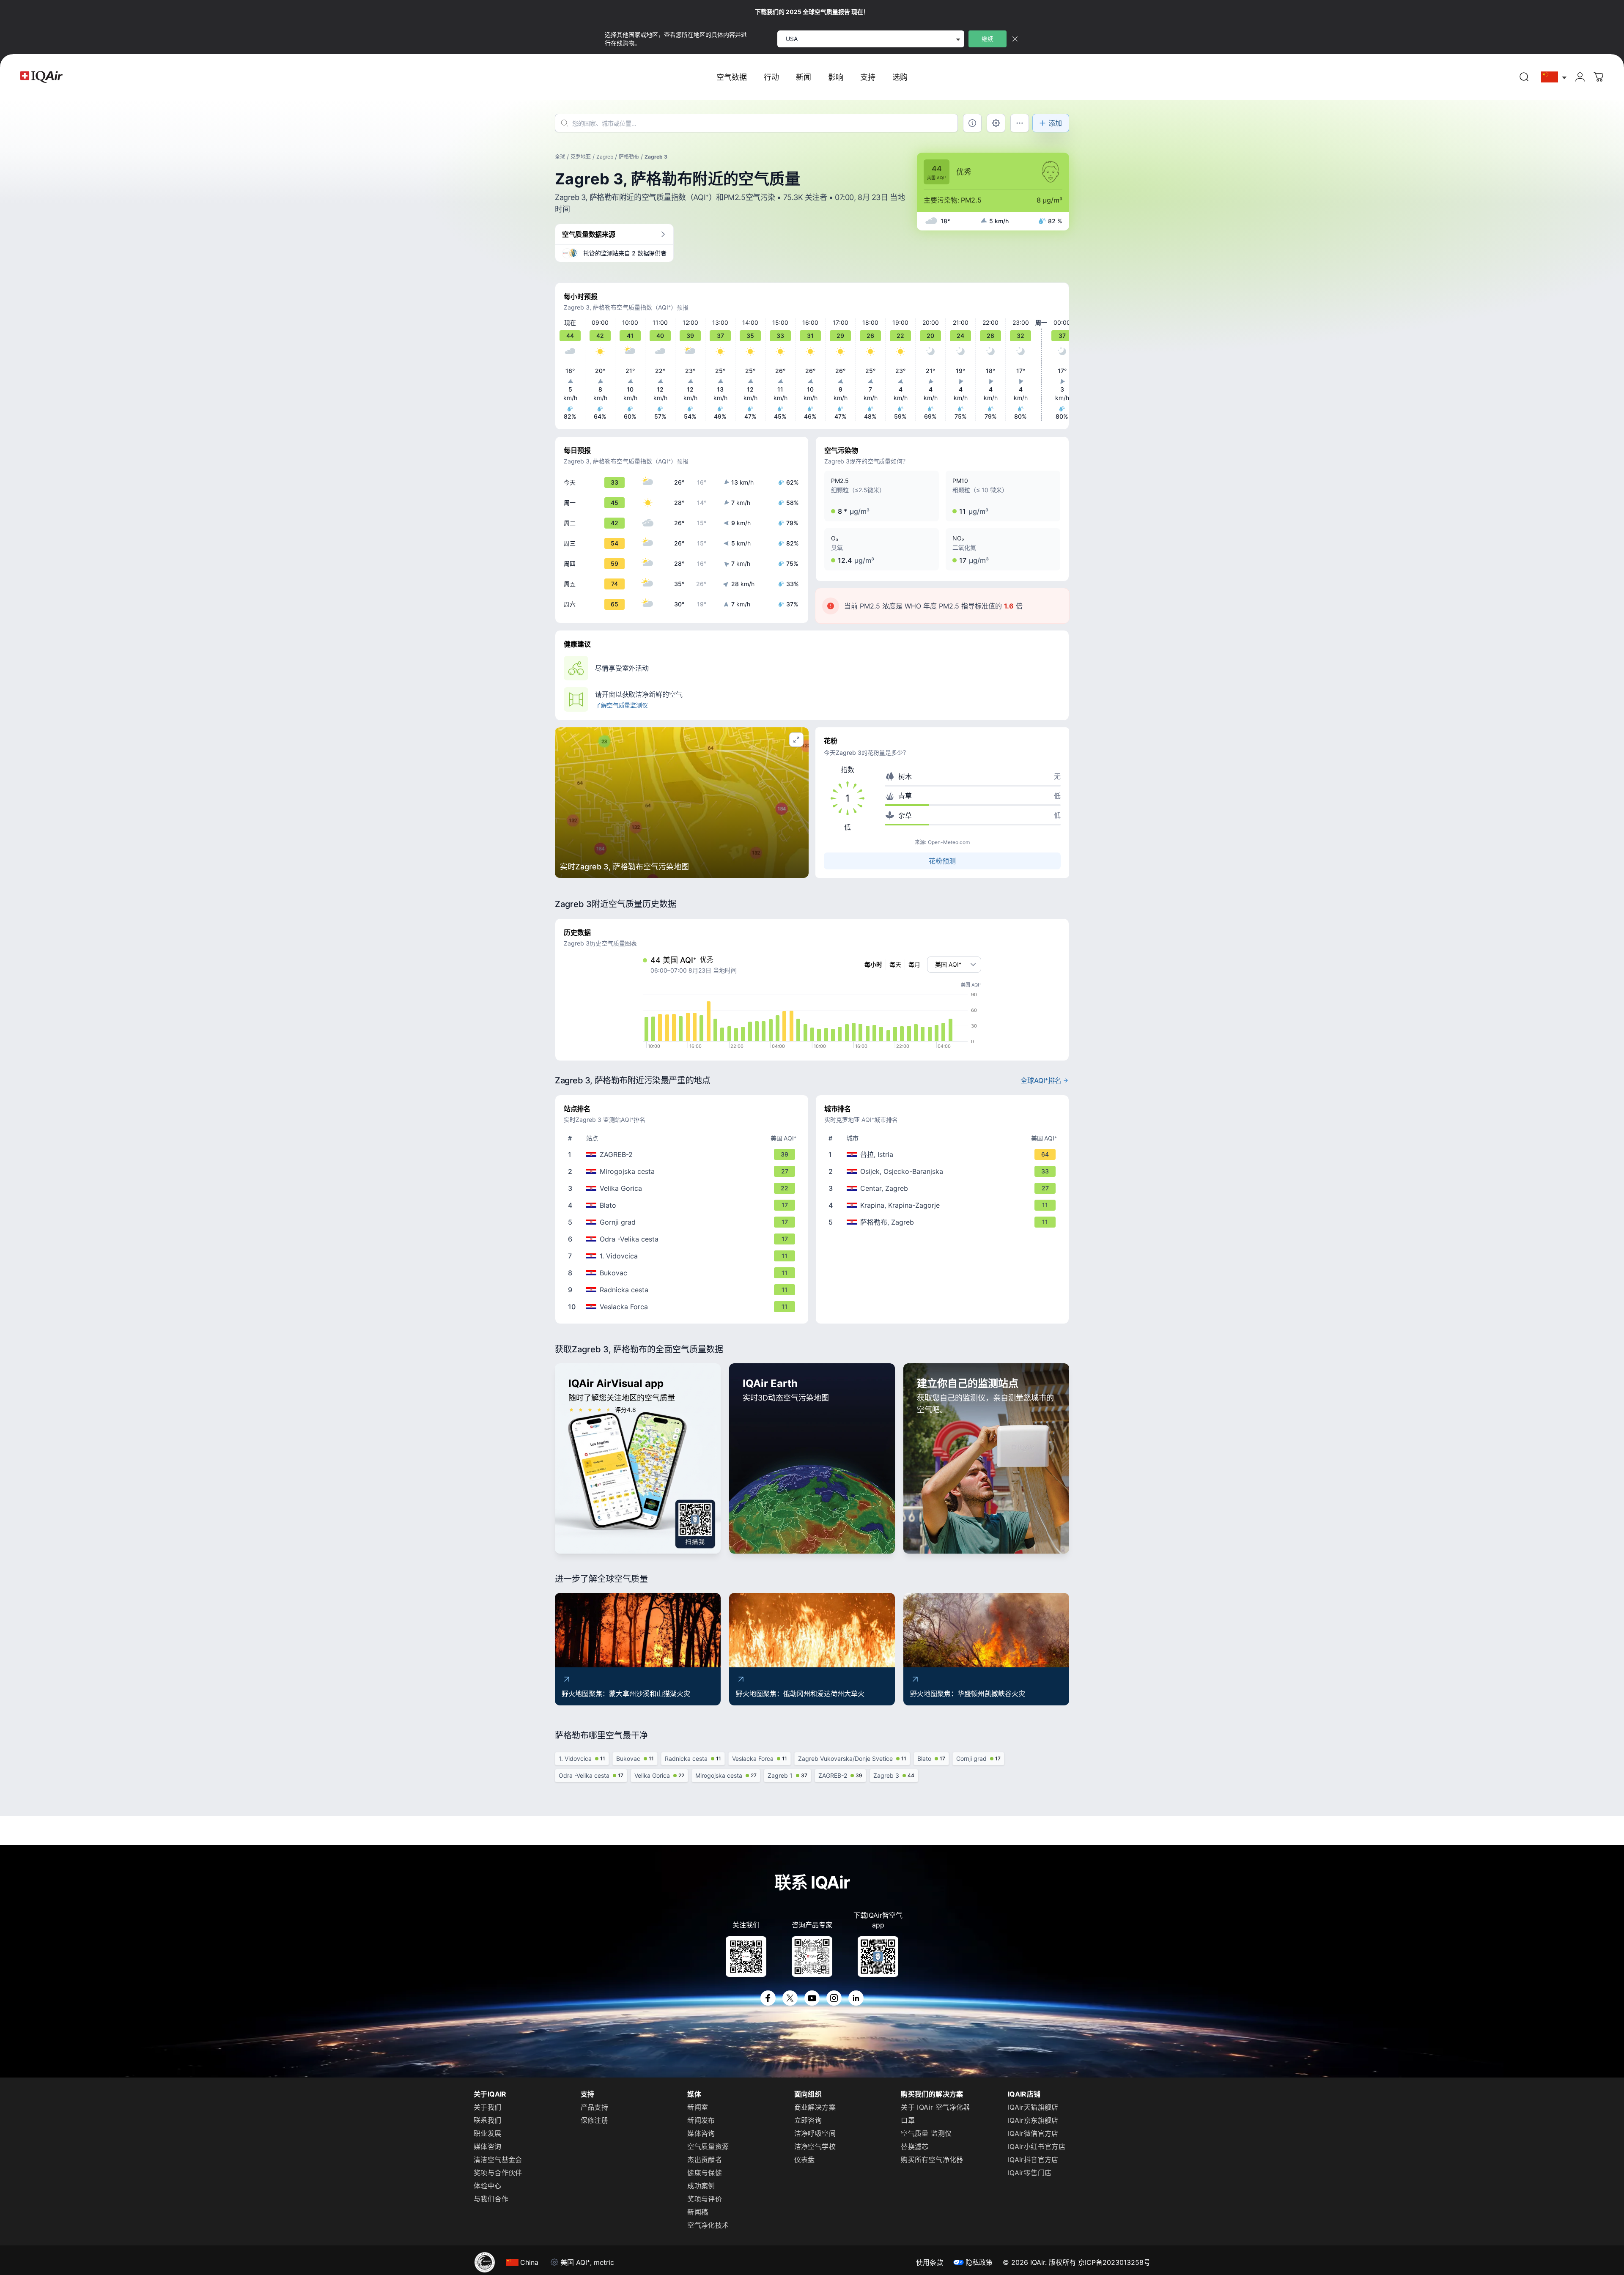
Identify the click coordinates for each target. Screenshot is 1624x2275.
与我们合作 (491, 2199)
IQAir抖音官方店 (1033, 2160)
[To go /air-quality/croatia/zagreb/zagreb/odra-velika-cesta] (683, 1239)
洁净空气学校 (815, 2146)
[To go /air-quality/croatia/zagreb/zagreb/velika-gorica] (683, 1188)
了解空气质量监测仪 (621, 705)
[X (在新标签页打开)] (790, 1998)
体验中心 (488, 2186)
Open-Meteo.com (949, 842)
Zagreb (605, 157)
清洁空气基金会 (498, 2160)
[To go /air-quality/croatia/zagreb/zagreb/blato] (683, 1205)
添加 (1055, 123)
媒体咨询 (488, 2146)
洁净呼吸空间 (815, 2133)
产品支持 (595, 2107)
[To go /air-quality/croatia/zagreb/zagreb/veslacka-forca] (683, 1307)
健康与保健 (705, 2173)
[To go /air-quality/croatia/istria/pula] (944, 1154)
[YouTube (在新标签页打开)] (812, 1998)
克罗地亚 (581, 157)
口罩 (908, 2120)
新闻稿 (698, 2212)
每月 (914, 964)
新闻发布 (701, 2120)
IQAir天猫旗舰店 (1033, 2107)
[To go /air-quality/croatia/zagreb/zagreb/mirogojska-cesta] (683, 1171)
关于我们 (488, 2107)
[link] (1524, 77)
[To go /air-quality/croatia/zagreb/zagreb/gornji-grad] (683, 1222)
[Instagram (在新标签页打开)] (834, 1998)
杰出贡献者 (705, 2160)
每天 (895, 964)
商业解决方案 (815, 2107)
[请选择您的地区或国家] (1554, 77)
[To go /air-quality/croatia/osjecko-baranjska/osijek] (944, 1171)
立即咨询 (808, 2120)
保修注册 (595, 2120)
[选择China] (1554, 77)
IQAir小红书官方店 (1037, 2146)
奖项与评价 (705, 2199)
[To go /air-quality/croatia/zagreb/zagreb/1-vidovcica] (683, 1256)
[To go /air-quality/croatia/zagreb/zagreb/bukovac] (683, 1273)
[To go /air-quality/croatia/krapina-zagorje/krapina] (944, 1205)
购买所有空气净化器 (932, 2160)
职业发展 (488, 2133)
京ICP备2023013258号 (1114, 2262)
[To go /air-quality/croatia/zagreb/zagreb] (944, 1222)
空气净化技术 (708, 2225)
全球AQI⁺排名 (1041, 1080)
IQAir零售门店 (1030, 2173)
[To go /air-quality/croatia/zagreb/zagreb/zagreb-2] (683, 1154)
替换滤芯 (915, 2146)
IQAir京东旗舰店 (1033, 2120)
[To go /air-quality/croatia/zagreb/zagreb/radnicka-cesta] (683, 1290)
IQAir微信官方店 (1033, 2133)
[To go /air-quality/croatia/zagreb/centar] (944, 1188)
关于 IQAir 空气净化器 (935, 2107)
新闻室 (698, 2107)
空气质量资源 (708, 2146)
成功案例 (701, 2186)
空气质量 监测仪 (926, 2133)
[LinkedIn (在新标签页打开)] (856, 1998)
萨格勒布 (629, 157)
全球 (560, 157)
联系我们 (488, 2120)
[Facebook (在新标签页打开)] (768, 1998)
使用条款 (930, 2262)
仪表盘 (805, 2160)
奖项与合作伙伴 (498, 2173)
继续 (988, 39)
